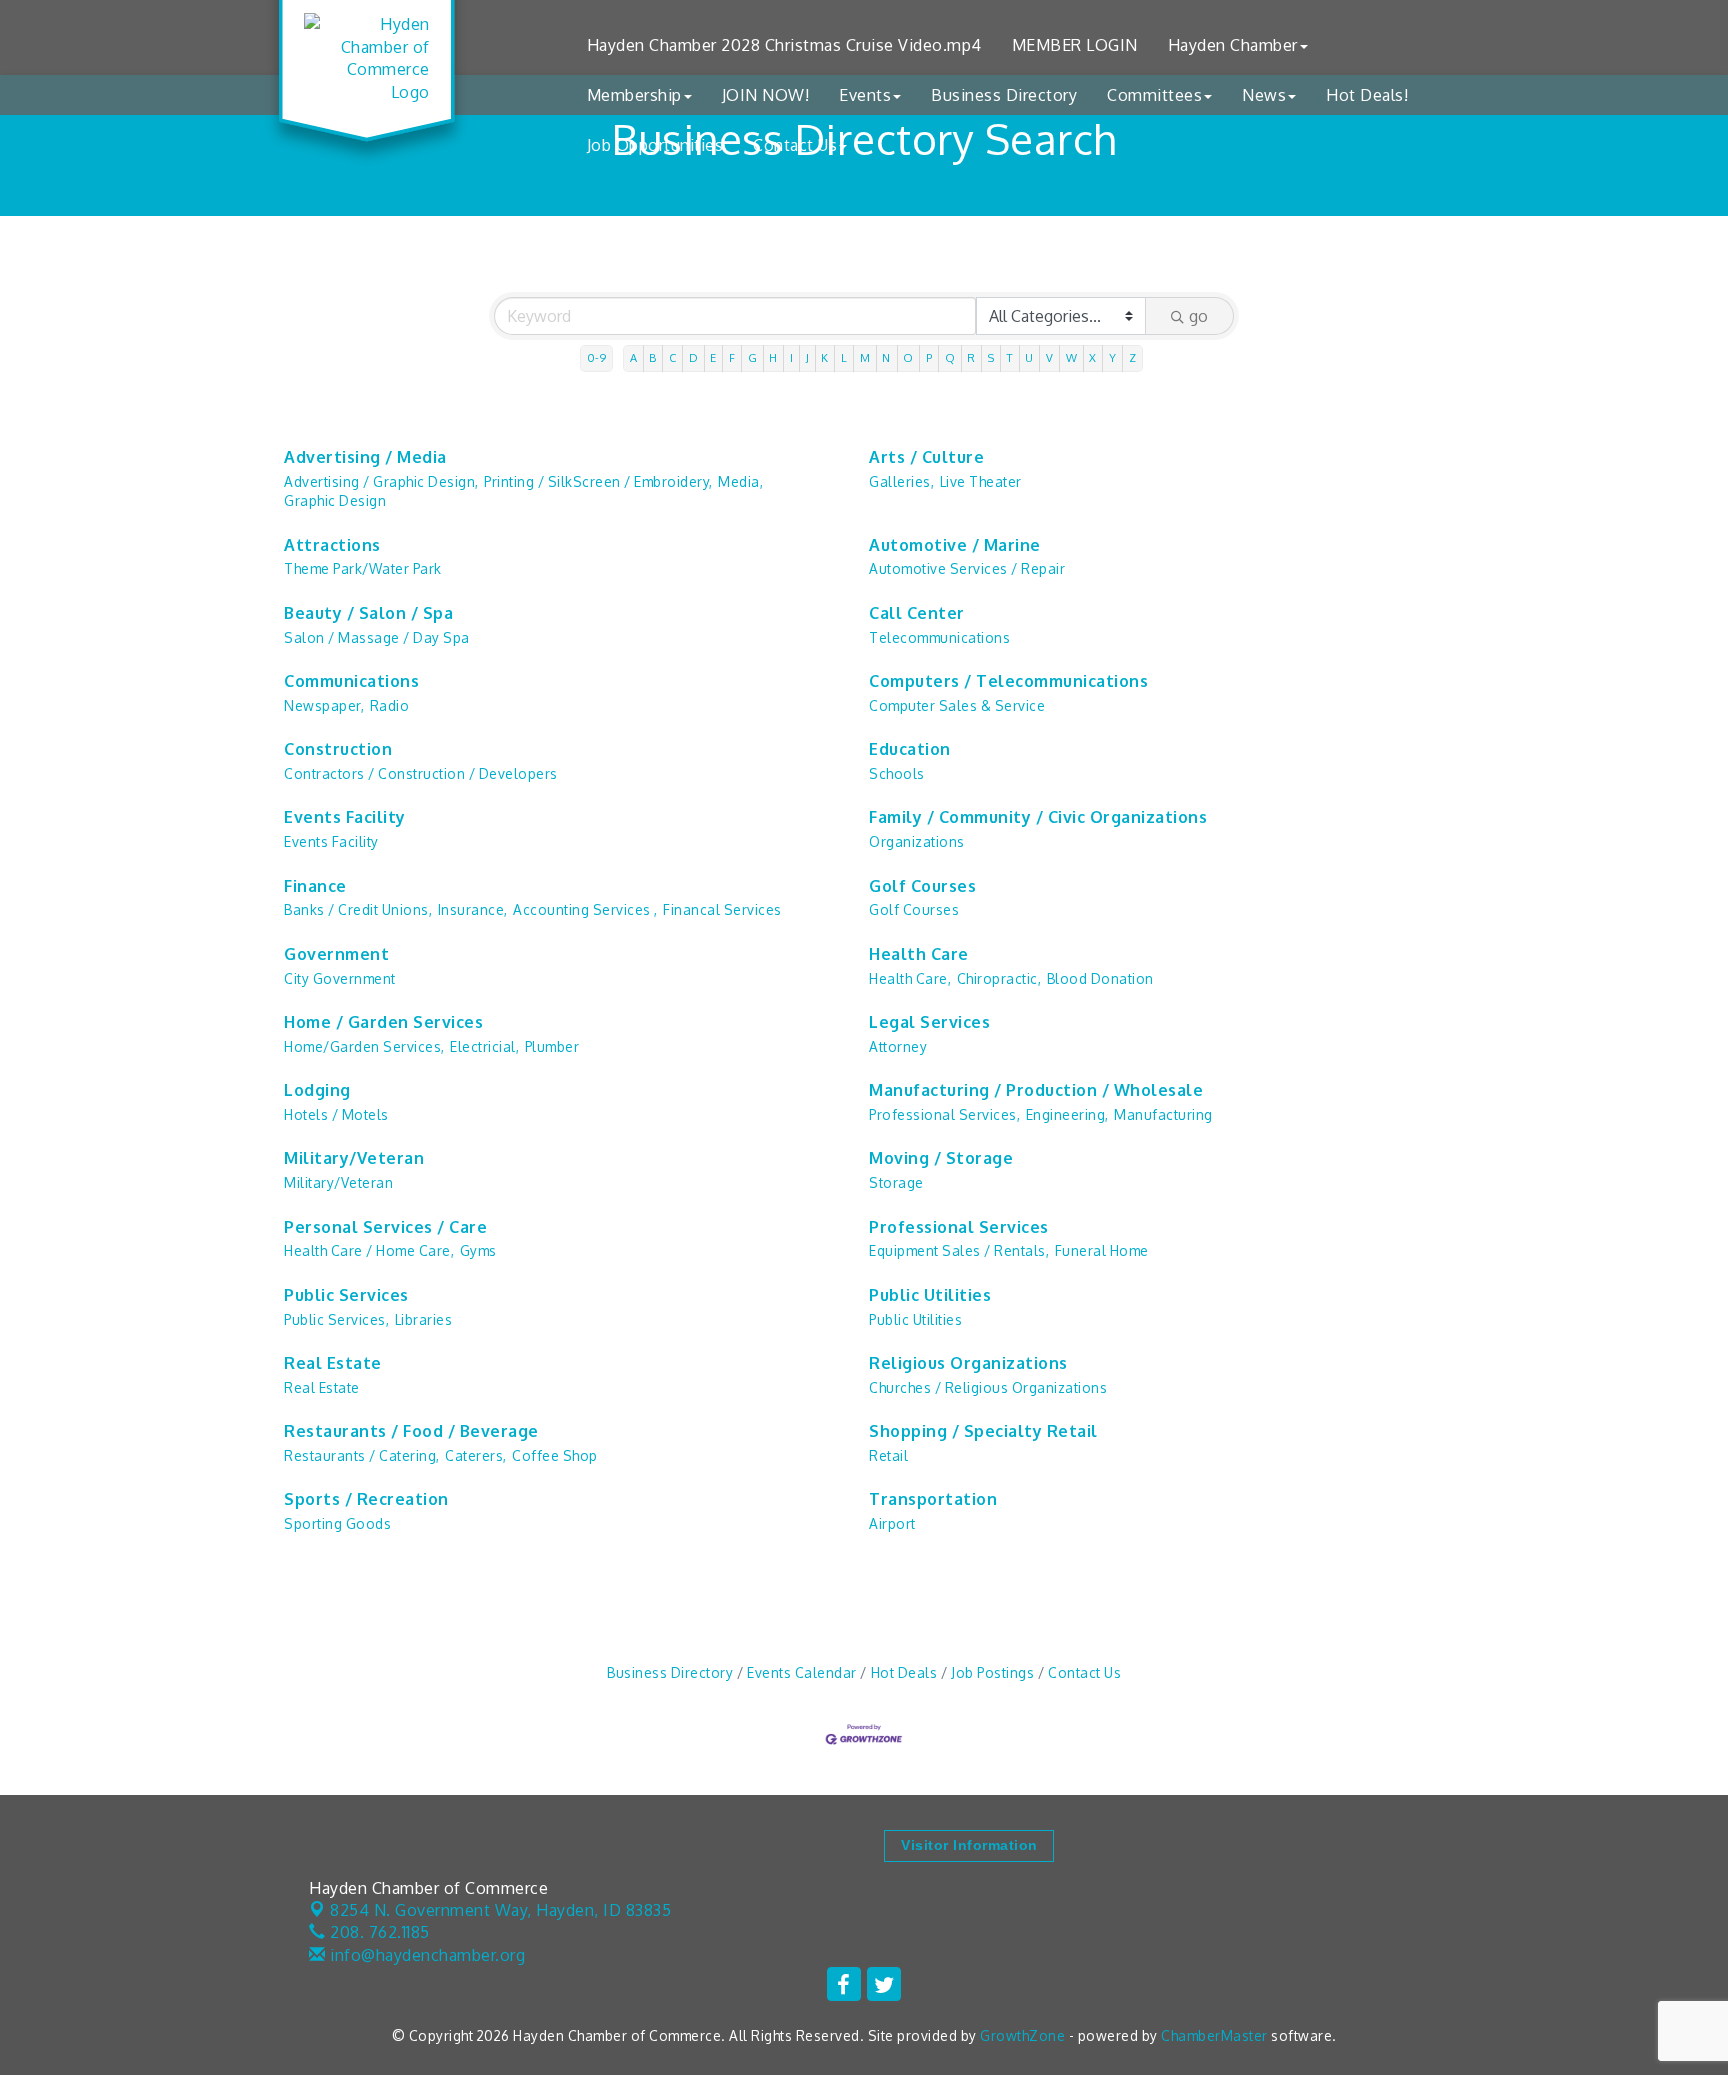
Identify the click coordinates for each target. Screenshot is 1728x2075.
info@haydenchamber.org (425, 1955)
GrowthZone (1022, 2035)
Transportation (933, 1499)
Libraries (424, 1319)
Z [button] (1133, 357)
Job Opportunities (655, 145)
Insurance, (473, 909)
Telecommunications (939, 637)
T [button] (1010, 357)
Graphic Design (335, 500)
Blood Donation (1100, 978)
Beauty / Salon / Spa (368, 613)
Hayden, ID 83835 (500, 1910)
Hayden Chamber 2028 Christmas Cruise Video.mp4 (784, 45)
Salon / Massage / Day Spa (377, 637)
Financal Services (722, 909)
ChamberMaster (1214, 2035)
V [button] (1050, 357)
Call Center (917, 613)
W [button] (1072, 357)
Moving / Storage (941, 1158)
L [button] (844, 357)
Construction (338, 749)
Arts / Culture (926, 457)
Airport (892, 1523)
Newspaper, (324, 705)
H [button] (773, 357)
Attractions (332, 545)
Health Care (919, 954)
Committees (1154, 95)
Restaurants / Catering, (362, 1455)
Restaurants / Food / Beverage (411, 1431)
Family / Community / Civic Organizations (1038, 817)
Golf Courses (922, 886)
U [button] (1029, 357)
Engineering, (1067, 1114)
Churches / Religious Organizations (988, 1387)
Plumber (552, 1046)
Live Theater (981, 481)
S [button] (991, 357)
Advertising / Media (365, 457)
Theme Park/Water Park (363, 568)
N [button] (886, 357)
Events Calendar (802, 1672)
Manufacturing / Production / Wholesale (1036, 1090)
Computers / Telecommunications (1008, 681)
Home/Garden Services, (364, 1046)
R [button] (971, 357)
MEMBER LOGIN (1075, 45)
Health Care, (910, 978)
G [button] (753, 357)
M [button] (865, 357)
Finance (315, 886)
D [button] (694, 357)
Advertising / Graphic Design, (381, 481)
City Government (340, 978)
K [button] (825, 357)
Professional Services (959, 1227)
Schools (897, 773)
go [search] (1198, 316)
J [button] (808, 357)
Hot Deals (904, 1672)
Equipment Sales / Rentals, (959, 1250)
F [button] (732, 357)
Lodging (317, 1090)
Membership (634, 95)
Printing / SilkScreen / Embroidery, (598, 481)
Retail (888, 1455)
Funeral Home (1102, 1250)
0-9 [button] (597, 357)
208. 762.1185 (378, 1932)
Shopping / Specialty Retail (983, 1431)
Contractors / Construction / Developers (421, 773)
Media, (740, 481)
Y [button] (1113, 357)
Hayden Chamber (1233, 45)
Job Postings (992, 1672)
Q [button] (950, 357)
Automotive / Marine (955, 545)
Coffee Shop (555, 1455)
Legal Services (929, 1022)
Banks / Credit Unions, (358, 909)
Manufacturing (1163, 1114)
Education (910, 749)
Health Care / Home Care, (369, 1250)
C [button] (673, 357)
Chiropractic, (999, 978)
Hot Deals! (1367, 95)
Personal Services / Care (385, 1227)
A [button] (634, 357)
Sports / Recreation (366, 1499)
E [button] (713, 357)
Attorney (898, 1046)
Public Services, (336, 1319)
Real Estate (333, 1363)
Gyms (478, 1250)
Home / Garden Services (383, 1022)
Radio (390, 705)
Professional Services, (944, 1114)
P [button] (929, 357)
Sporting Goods (337, 1523)
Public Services (346, 1295)
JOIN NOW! (766, 95)
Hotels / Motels (336, 1114)
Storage (896, 1182)
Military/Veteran (354, 1158)
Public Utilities (930, 1295)
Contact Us (795, 145)
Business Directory (1004, 95)
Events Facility (345, 817)
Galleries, (901, 481)
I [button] (792, 357)
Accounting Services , (585, 909)
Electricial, (484, 1046)
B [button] (653, 357)
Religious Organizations (968, 1363)
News (1264, 95)
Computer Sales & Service (957, 705)
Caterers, (476, 1455)
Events (865, 95)
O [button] (908, 357)
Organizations (917, 841)
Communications (351, 681)
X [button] (1093, 357)
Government (336, 954)
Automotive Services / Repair (967, 568)
